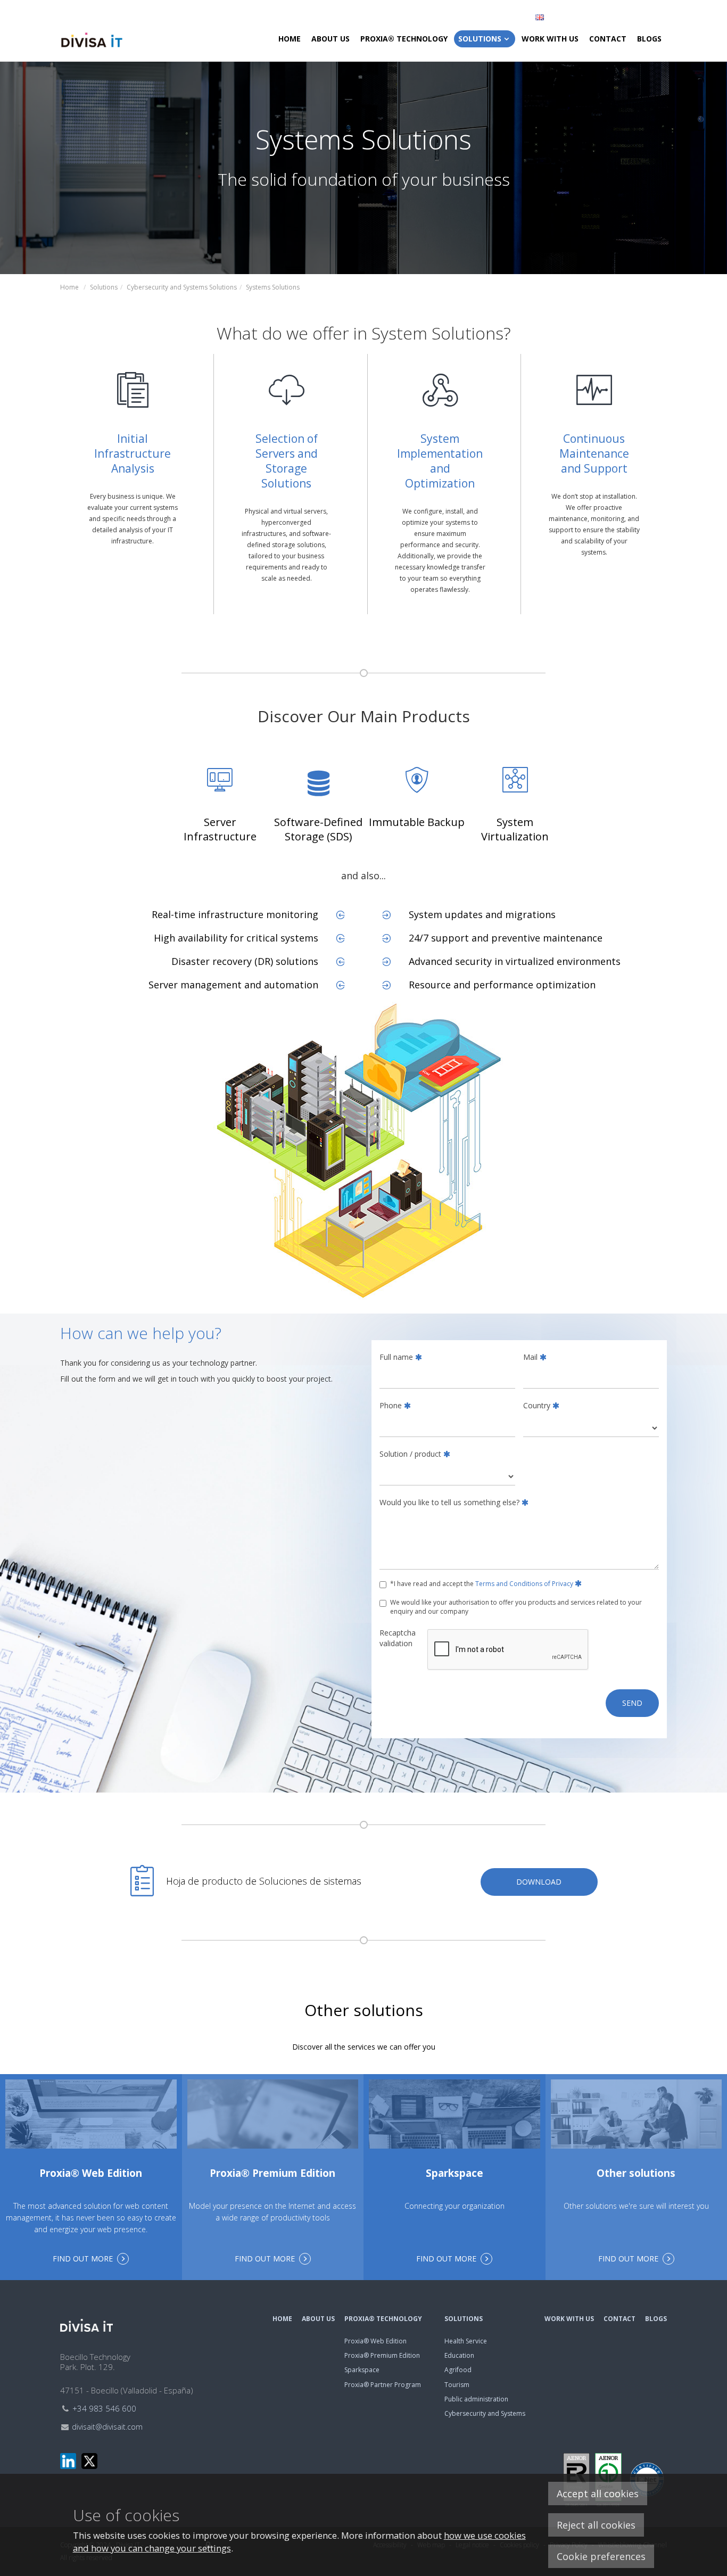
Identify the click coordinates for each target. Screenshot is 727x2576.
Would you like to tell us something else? (449, 1502)
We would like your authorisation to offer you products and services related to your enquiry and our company (516, 1607)
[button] (597, 17)
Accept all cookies (598, 2494)
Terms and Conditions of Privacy (524, 1584)
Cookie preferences (601, 2556)
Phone (391, 1405)
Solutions (104, 287)
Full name (396, 1357)
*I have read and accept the (482, 1584)
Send (632, 1703)
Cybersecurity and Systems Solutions (182, 287)
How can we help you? (141, 1333)
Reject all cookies (596, 2525)
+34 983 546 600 (104, 2408)
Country (537, 1405)
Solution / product (410, 1454)
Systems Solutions (273, 287)
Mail (530, 1357)
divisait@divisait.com (107, 2427)
